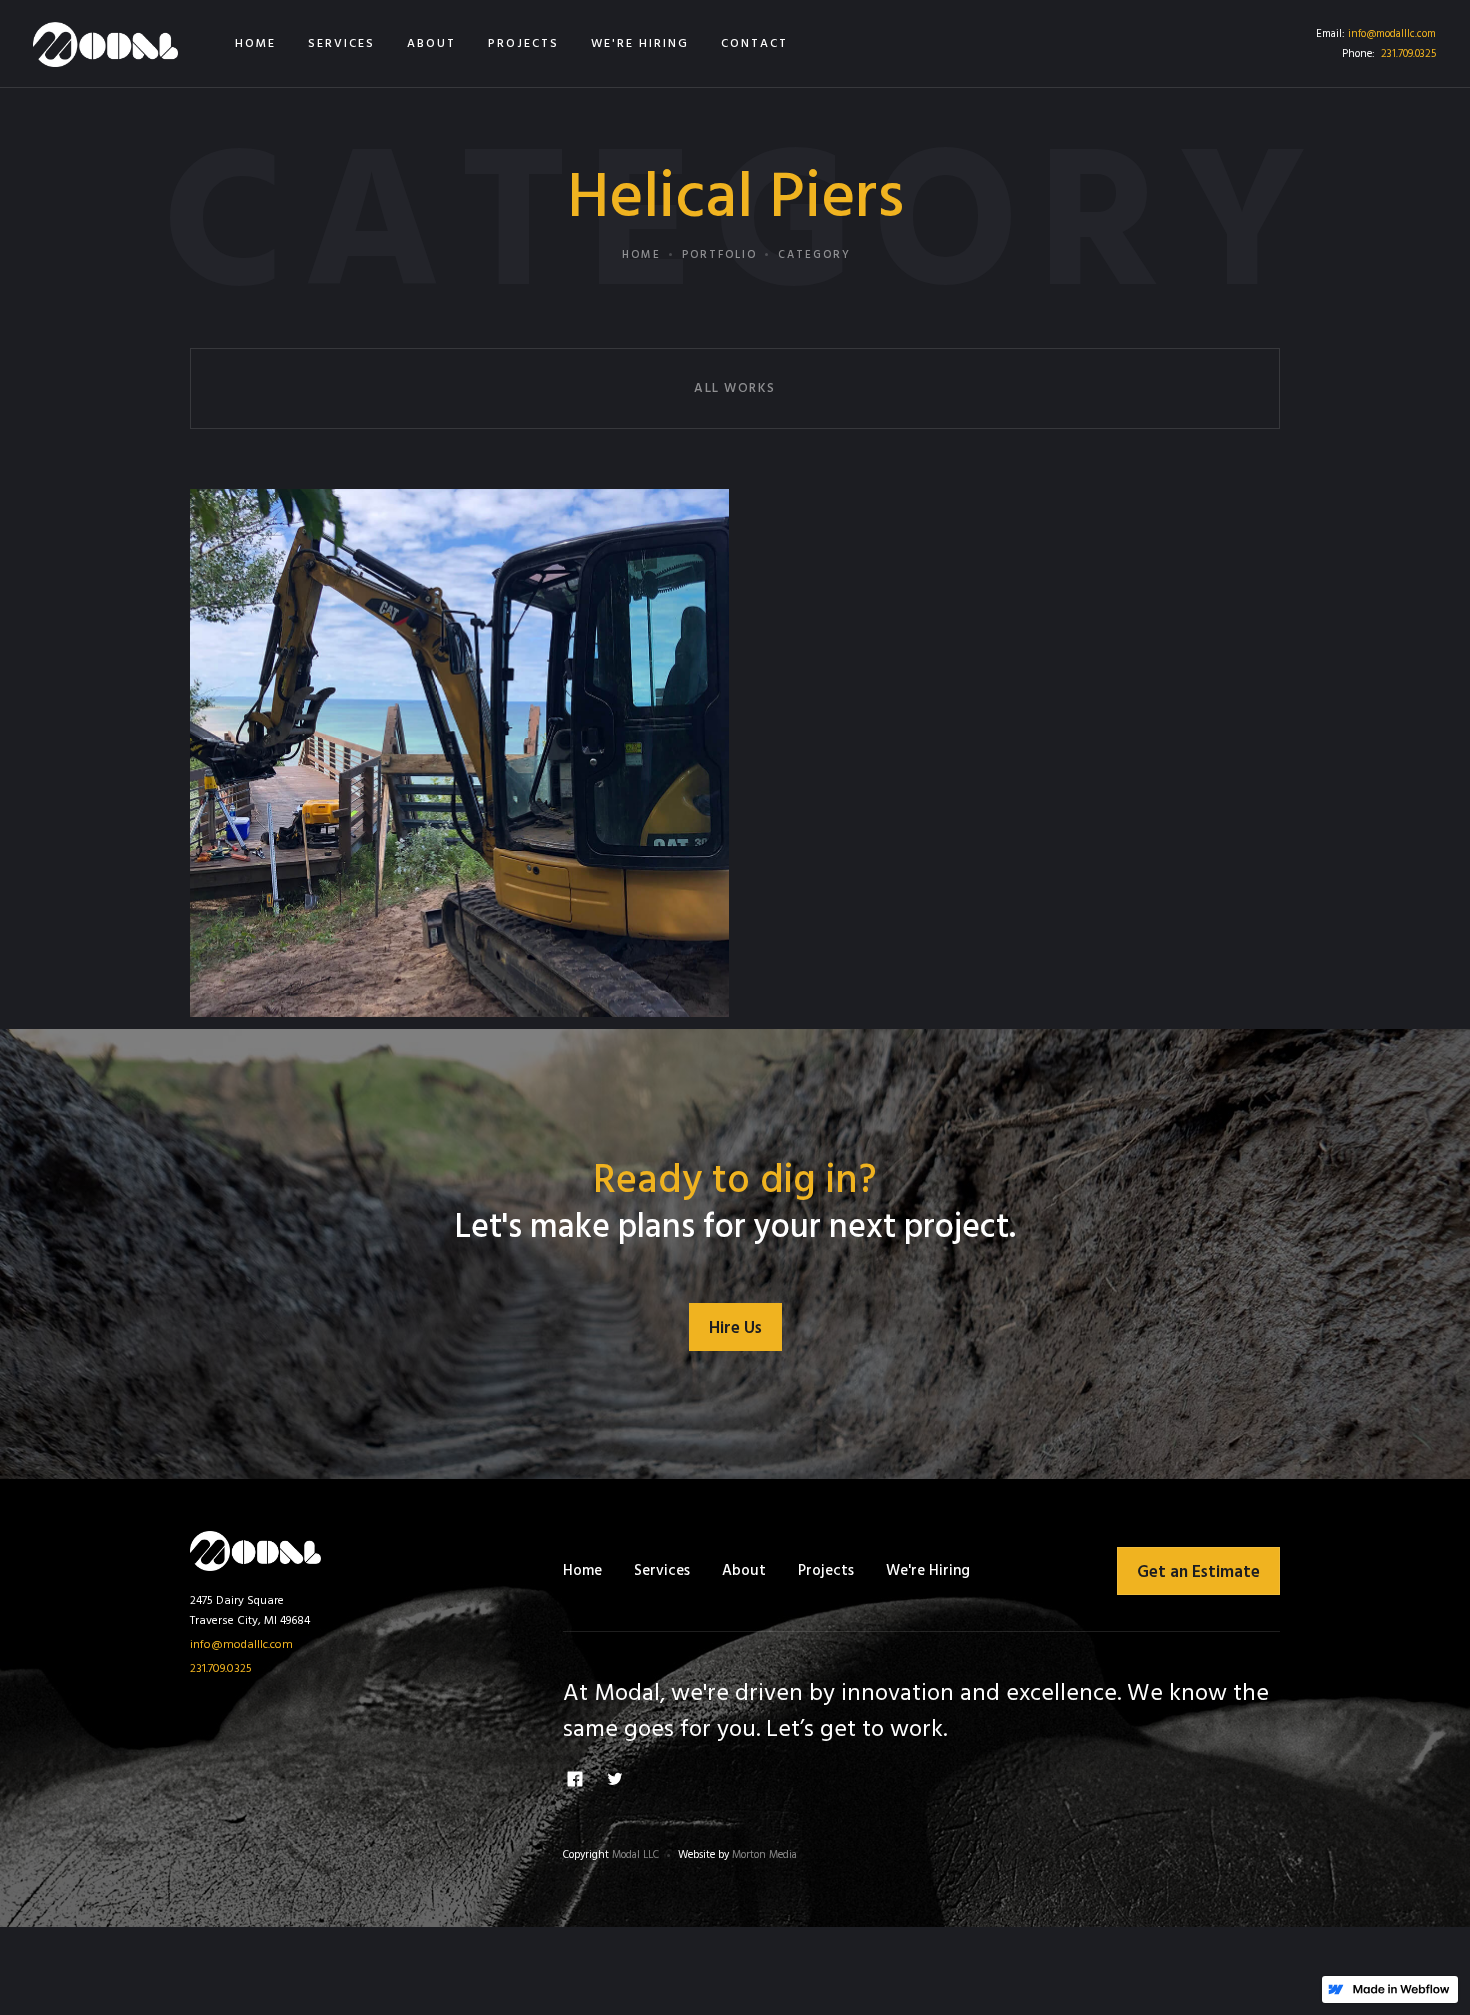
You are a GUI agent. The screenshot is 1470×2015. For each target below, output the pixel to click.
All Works (735, 388)
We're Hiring (928, 1571)
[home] (105, 43)
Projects (826, 1571)
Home (641, 255)
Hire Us (735, 1328)
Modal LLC (635, 1855)
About (744, 1571)
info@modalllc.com (1392, 34)
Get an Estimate (1198, 1572)
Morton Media (764, 1855)
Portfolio (719, 255)
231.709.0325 (1408, 54)
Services (662, 1571)
